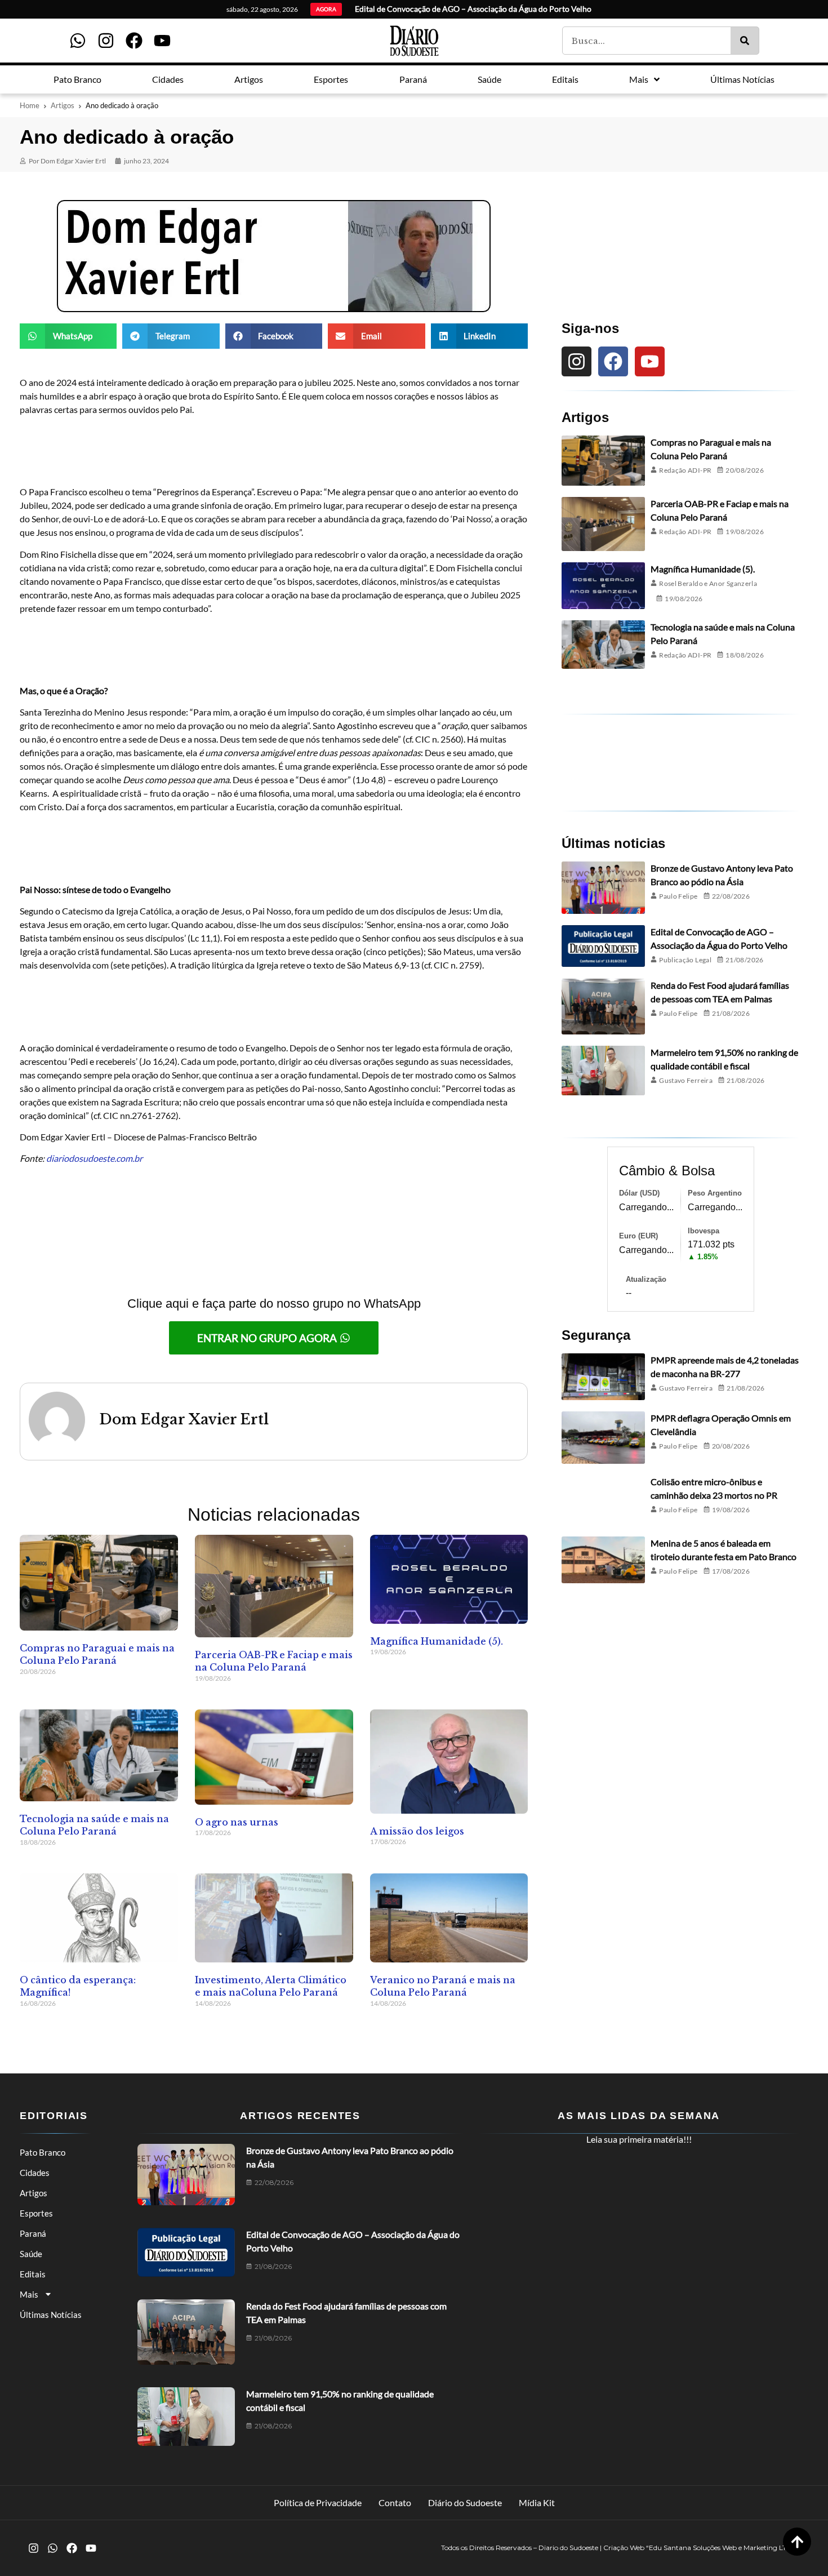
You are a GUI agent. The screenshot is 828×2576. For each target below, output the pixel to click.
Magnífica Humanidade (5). (437, 1641)
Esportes (36, 2213)
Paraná (33, 2233)
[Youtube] (162, 41)
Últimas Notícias (51, 2315)
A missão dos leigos (417, 1831)
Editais (33, 2274)
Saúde (31, 2254)
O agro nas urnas (237, 1822)
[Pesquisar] (745, 41)
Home (30, 105)
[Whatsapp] (78, 41)
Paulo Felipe (678, 896)
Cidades (35, 2173)
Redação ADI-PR (685, 470)
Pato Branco (43, 2152)
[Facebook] (134, 41)
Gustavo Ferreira (686, 1080)
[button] (68, 336)
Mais (29, 2294)
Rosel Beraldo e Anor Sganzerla (708, 583)
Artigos (63, 105)
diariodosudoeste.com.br (94, 1158)
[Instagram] (106, 41)
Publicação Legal (685, 960)
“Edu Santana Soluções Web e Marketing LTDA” (723, 2548)
